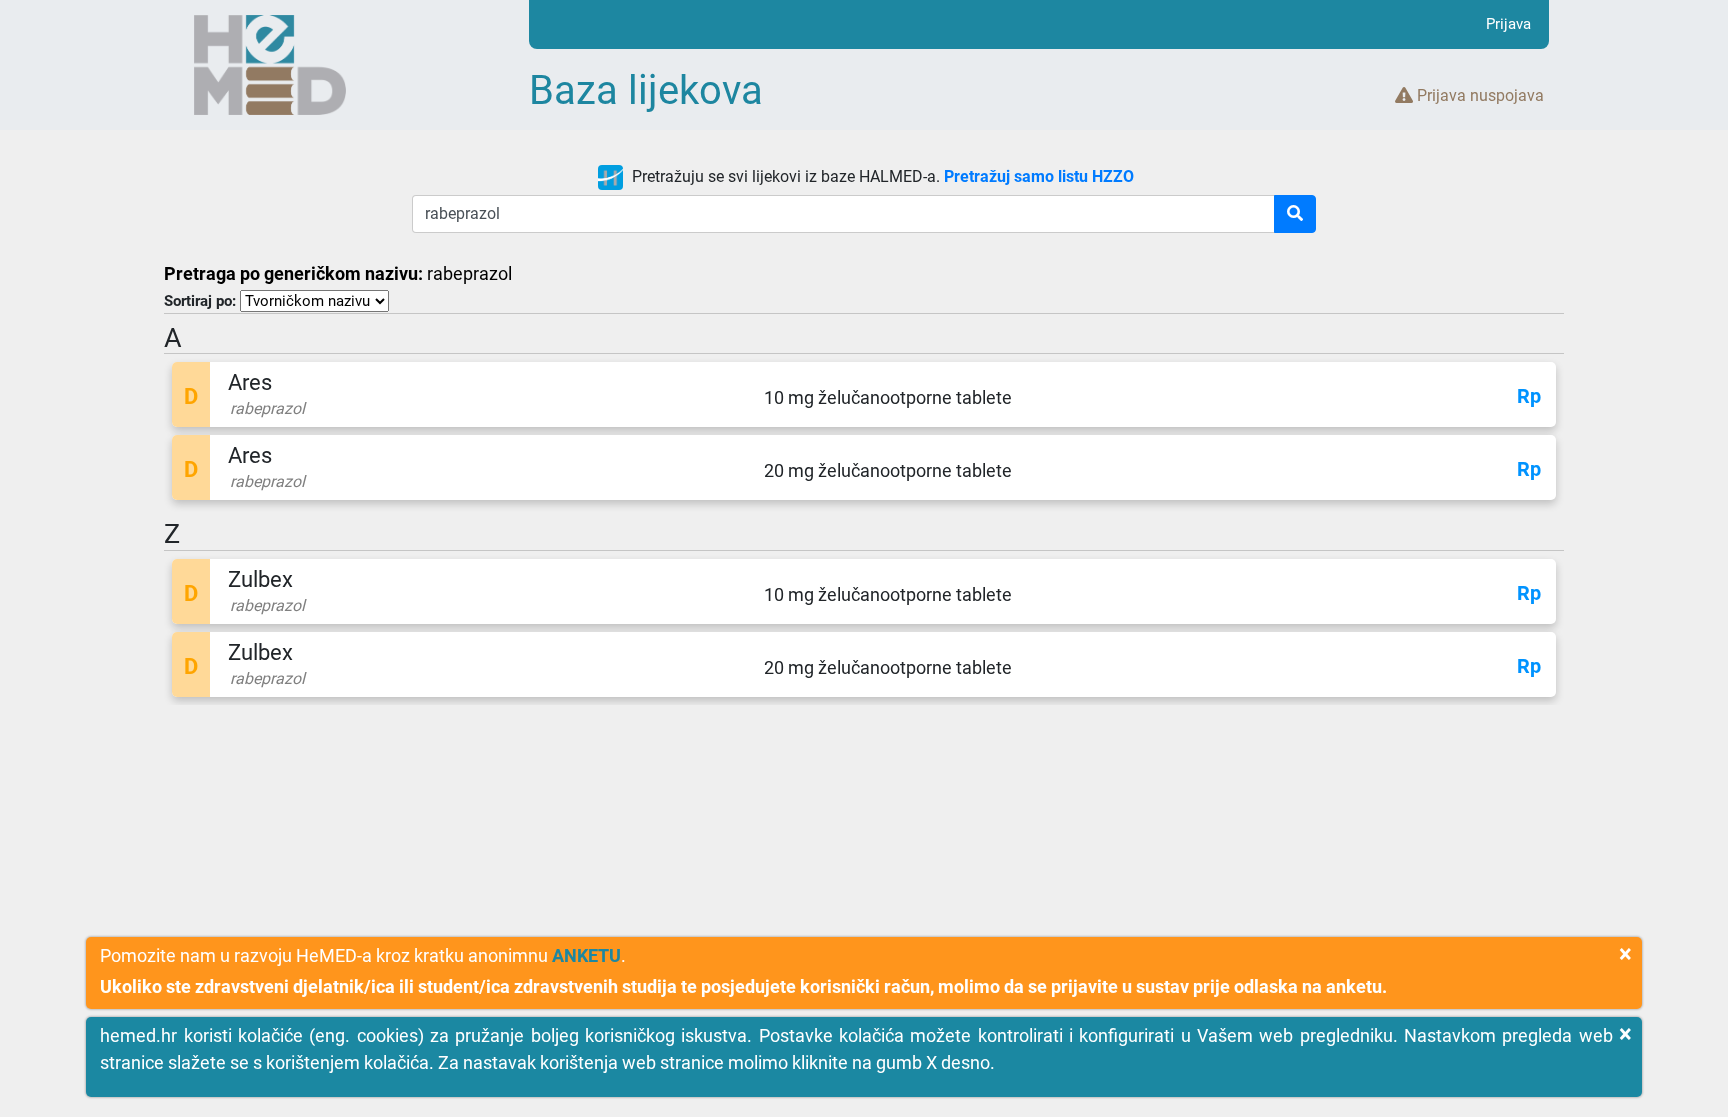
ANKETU (586, 955)
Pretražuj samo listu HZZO (1039, 176)
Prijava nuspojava (1478, 95)
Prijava (1508, 24)
